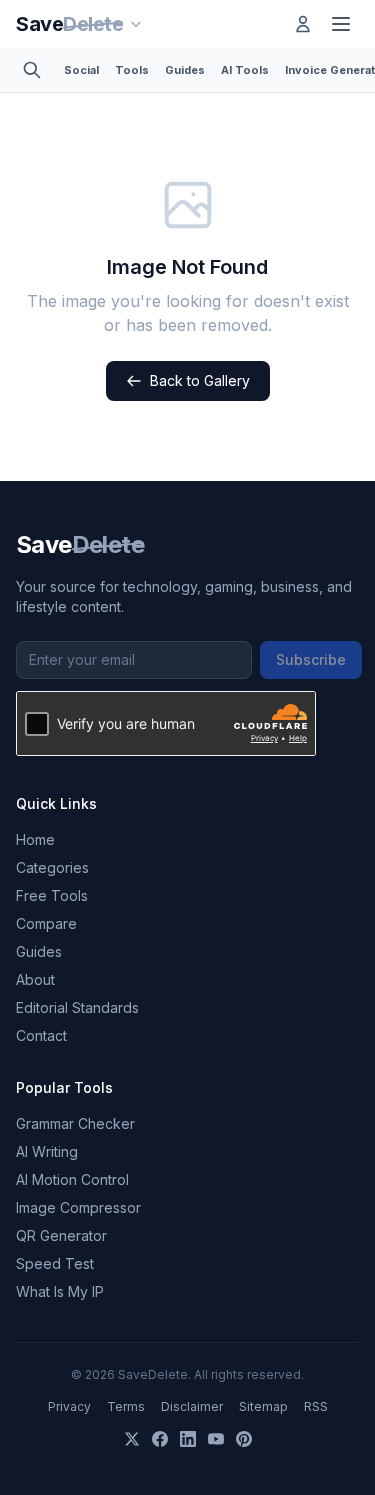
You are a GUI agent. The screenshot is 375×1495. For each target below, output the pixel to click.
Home (35, 839)
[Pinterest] (244, 1439)
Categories (52, 867)
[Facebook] (160, 1439)
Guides (185, 70)
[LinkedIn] (188, 1439)
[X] (132, 1439)
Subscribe (311, 659)
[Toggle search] (32, 70)
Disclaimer (192, 1406)
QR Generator (61, 1235)
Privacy (69, 1406)
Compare (46, 923)
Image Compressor (78, 1207)
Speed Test (55, 1263)
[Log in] (303, 24)
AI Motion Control (72, 1179)
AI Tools (245, 70)
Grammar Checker (75, 1123)
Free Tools (52, 895)
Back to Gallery (200, 380)
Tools (132, 70)
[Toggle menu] (341, 24)
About (35, 979)
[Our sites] (136, 24)
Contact (41, 1035)
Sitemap (263, 1406)
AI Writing (47, 1151)
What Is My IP (60, 1291)
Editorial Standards (77, 1007)
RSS (316, 1406)
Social (81, 70)
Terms (126, 1406)
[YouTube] (216, 1439)
